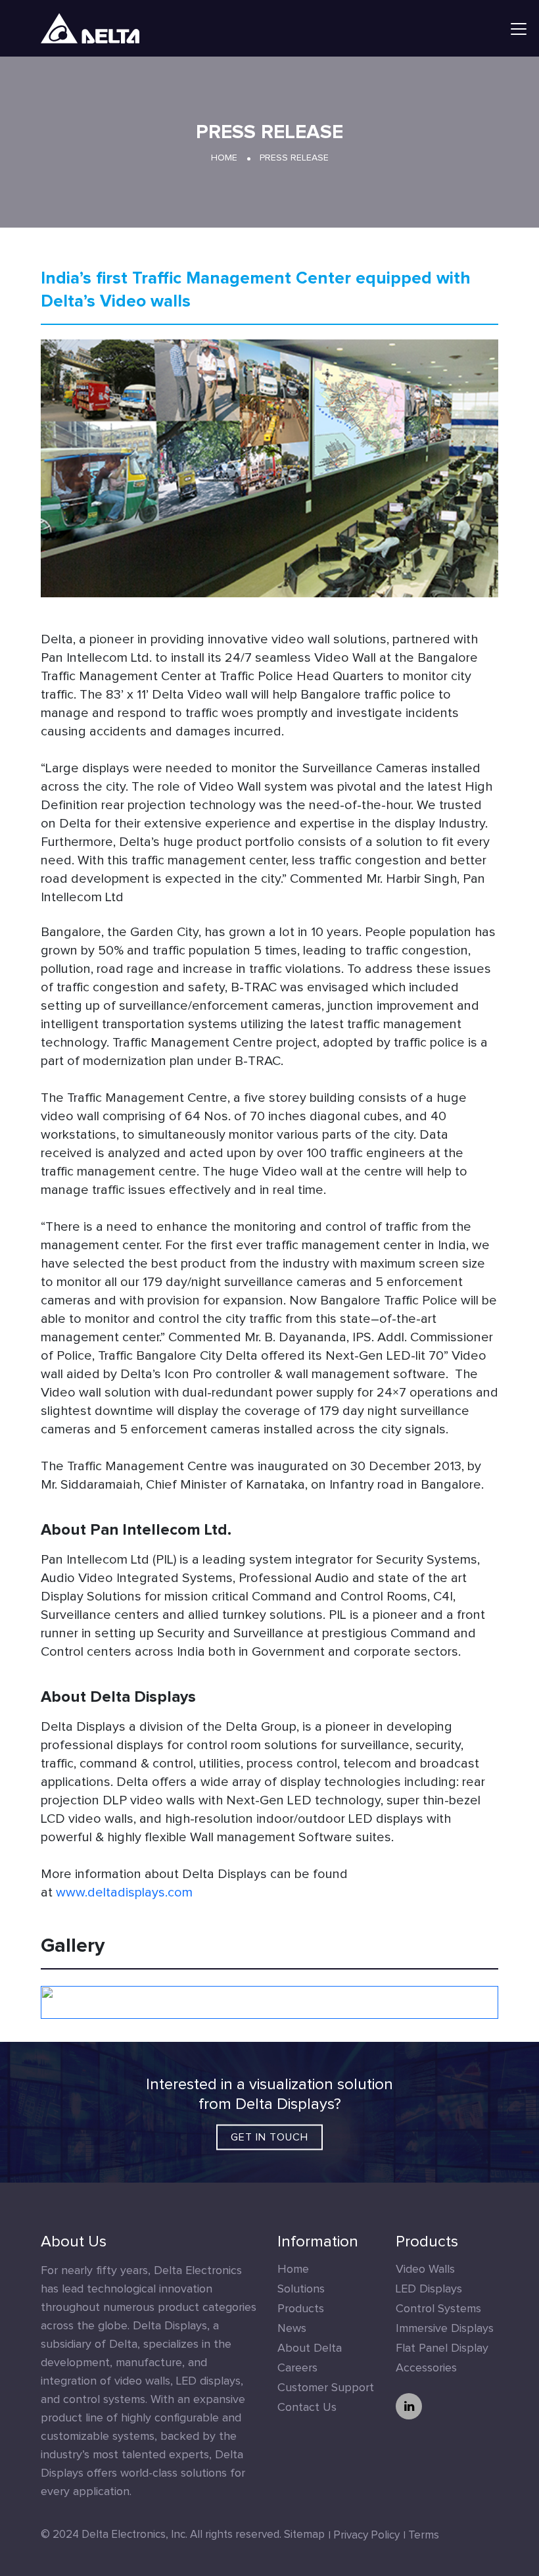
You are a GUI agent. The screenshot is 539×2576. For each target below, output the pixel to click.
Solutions (301, 2289)
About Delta (310, 2348)
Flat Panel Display (442, 2348)
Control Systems (438, 2309)
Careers (297, 2368)
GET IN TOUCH (269, 2137)
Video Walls (425, 2269)
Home (224, 158)
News (292, 2329)
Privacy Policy (366, 2536)
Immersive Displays (445, 2329)
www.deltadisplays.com (124, 1893)
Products (301, 2309)
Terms (424, 2536)
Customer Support (326, 2388)
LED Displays (429, 2289)
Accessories (426, 2368)
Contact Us (307, 2408)
